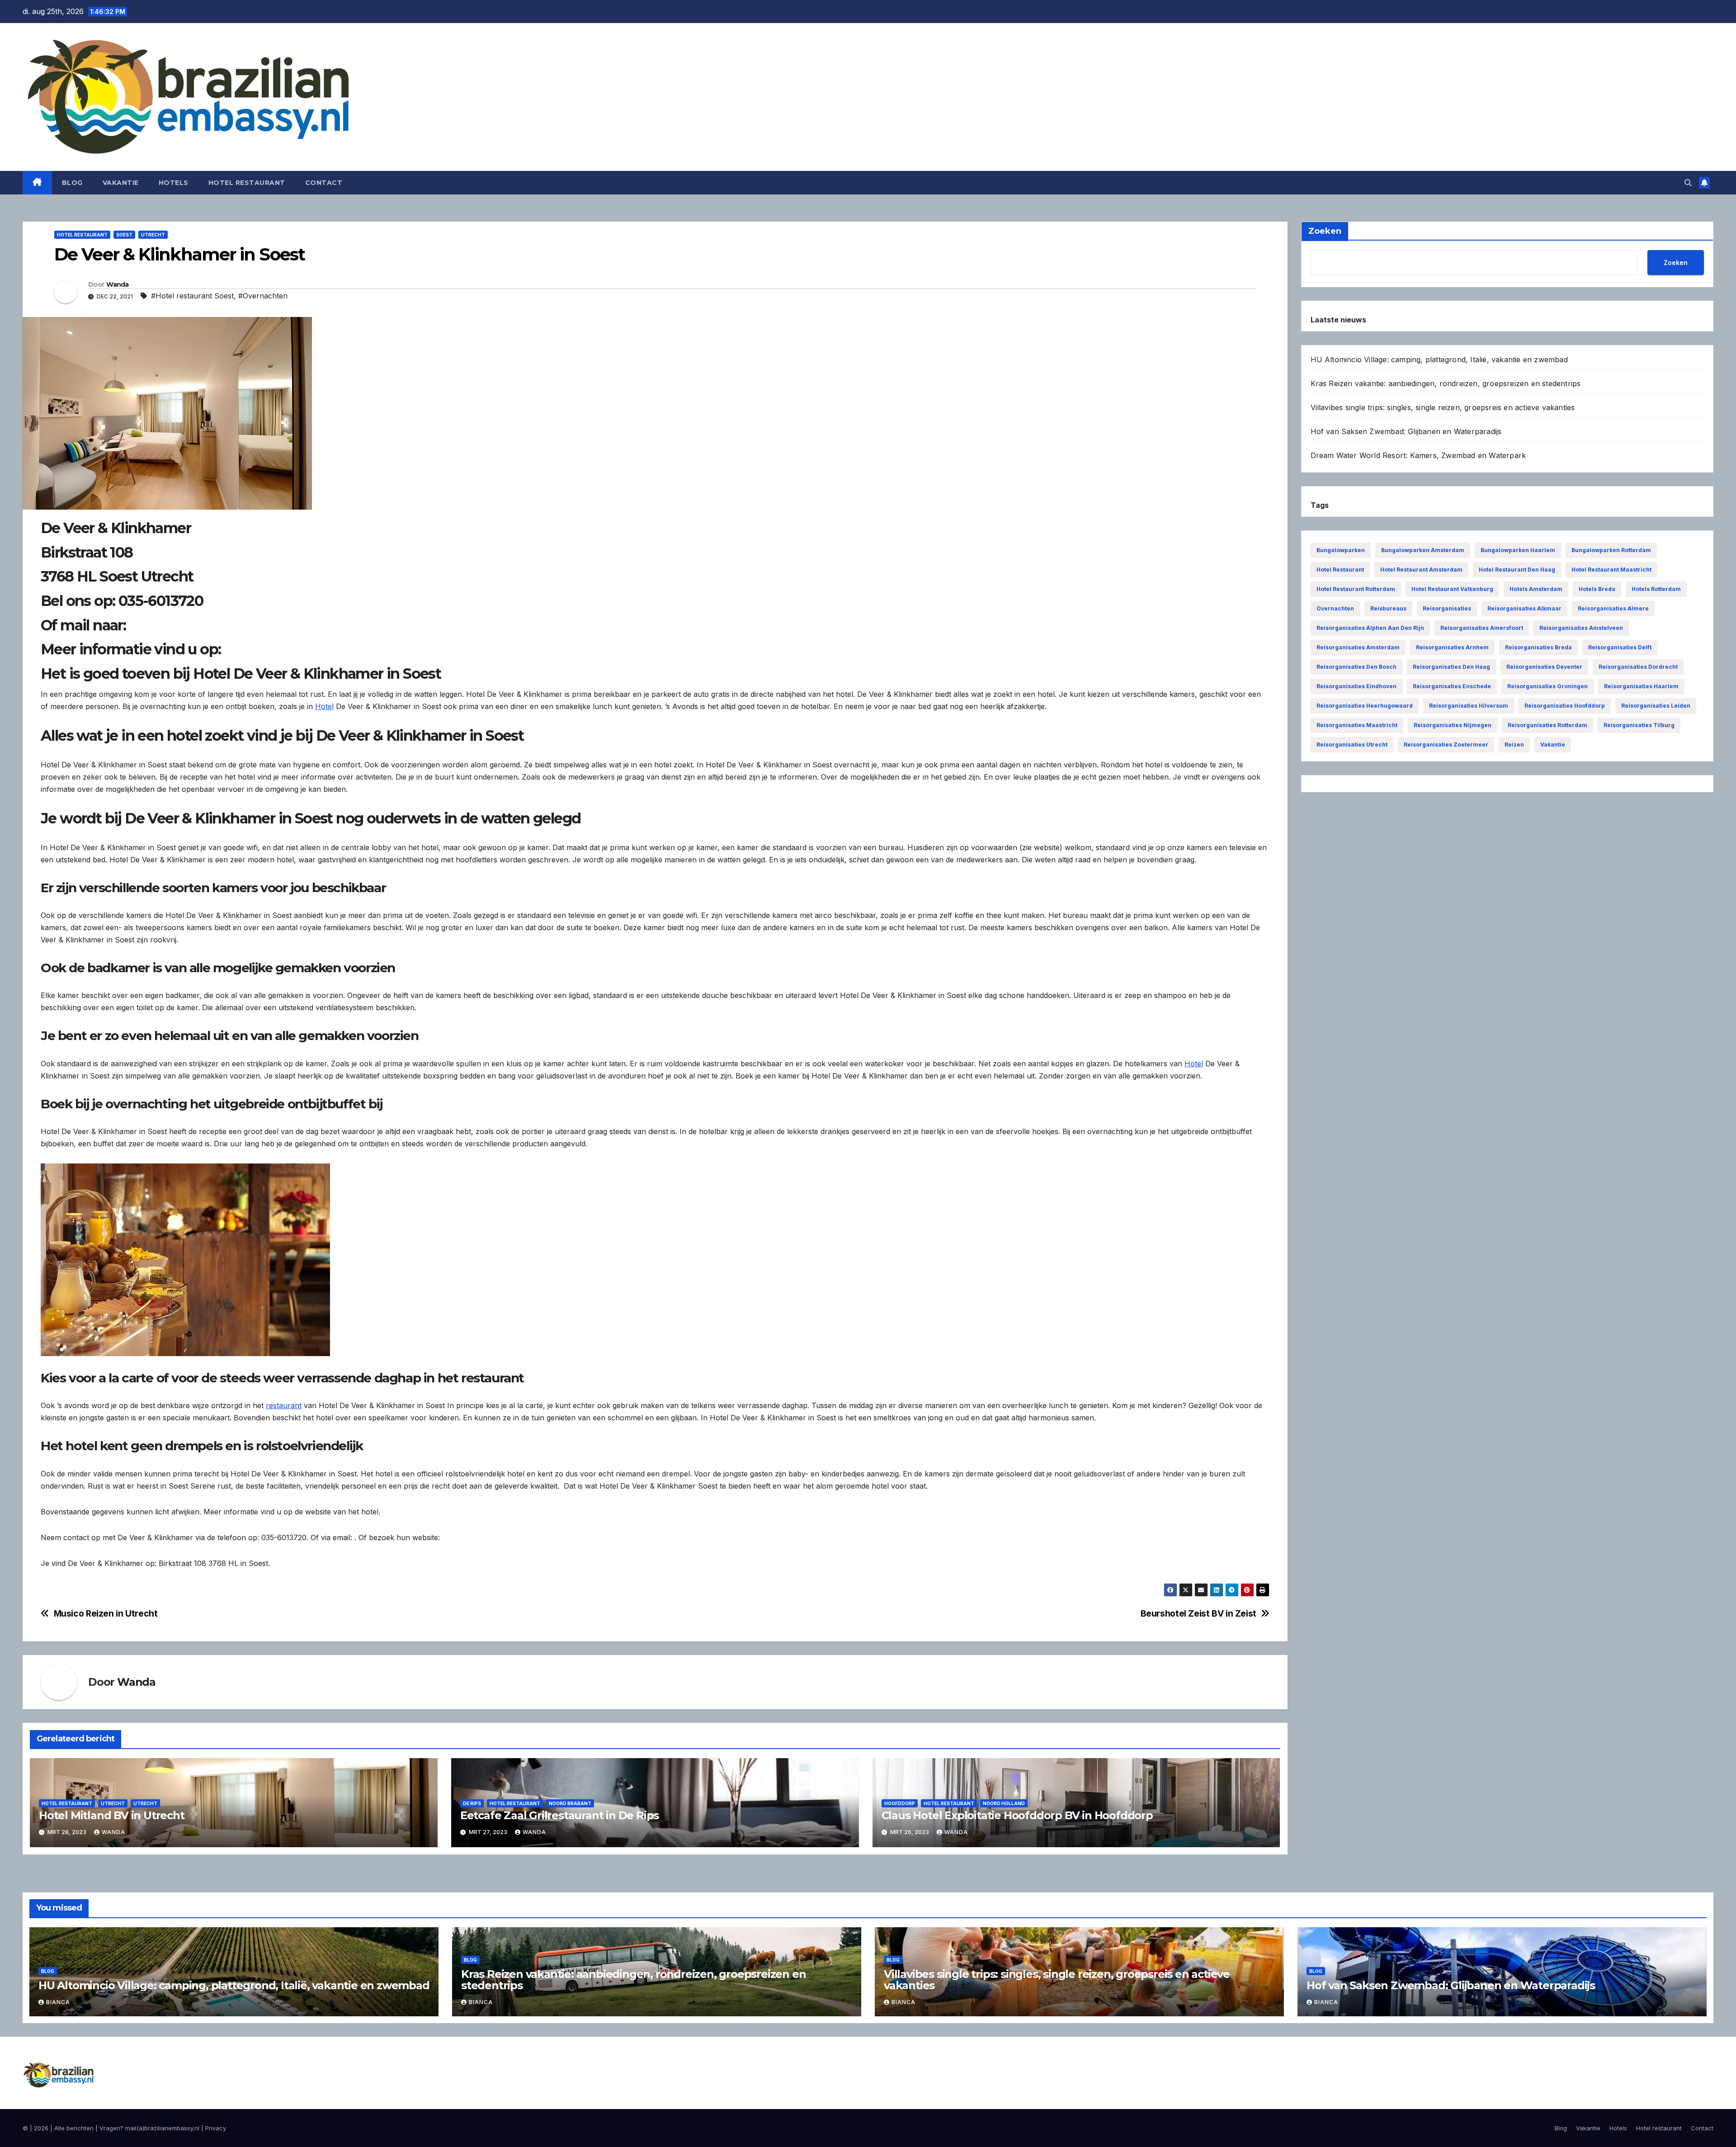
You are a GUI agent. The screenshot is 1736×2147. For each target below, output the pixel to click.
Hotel (324, 706)
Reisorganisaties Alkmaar (1524, 608)
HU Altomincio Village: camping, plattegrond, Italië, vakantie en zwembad (1439, 359)
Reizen (1514, 745)
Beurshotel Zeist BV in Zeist (1198, 1614)
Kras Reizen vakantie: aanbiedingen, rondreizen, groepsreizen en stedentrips (1446, 383)
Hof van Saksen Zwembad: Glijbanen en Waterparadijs (1406, 431)
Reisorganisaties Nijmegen (1453, 725)
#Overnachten (263, 296)
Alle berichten (74, 2128)
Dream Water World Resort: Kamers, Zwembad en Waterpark (1418, 455)
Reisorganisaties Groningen (1547, 686)
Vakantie (121, 183)
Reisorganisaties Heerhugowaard (1365, 706)
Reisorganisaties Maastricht (1357, 725)
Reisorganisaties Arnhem (1452, 647)
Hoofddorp (900, 1803)
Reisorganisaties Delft (1620, 647)
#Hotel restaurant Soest (192, 296)
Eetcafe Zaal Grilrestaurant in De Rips (559, 1815)
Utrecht (153, 235)
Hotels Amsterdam (1536, 589)
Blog (72, 183)
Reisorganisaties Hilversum (1469, 706)
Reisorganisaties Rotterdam (1547, 725)
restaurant (284, 1405)
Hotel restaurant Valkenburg (1452, 589)
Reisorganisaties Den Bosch (1356, 667)
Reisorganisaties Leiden (1656, 706)
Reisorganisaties (1447, 608)
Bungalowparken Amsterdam (1423, 550)
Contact (324, 183)
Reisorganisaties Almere (1613, 608)
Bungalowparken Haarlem (1518, 550)
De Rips (472, 1803)
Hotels (174, 183)
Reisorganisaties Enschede (1452, 686)
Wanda (118, 284)
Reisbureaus (1388, 608)
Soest (124, 235)
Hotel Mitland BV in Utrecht (112, 1815)
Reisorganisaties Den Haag (1451, 667)
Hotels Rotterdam (1656, 589)
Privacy (216, 2128)
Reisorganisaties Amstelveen (1581, 628)
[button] (1688, 183)
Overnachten (1335, 608)
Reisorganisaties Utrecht (1352, 745)
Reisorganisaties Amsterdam (1358, 647)
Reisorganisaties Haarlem (1641, 686)
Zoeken (1676, 262)
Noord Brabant (570, 1803)
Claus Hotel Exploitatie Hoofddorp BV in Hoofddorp (1017, 1815)
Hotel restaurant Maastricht (1611, 570)
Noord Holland (1004, 1803)
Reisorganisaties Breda (1538, 647)
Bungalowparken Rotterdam (1611, 550)
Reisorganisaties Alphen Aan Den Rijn (1370, 628)
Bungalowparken (1341, 550)
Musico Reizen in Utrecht (106, 1614)
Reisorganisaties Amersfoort (1482, 628)
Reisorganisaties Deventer (1544, 667)
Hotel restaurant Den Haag (1517, 570)
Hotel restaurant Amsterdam (1421, 570)
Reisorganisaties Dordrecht (1638, 667)
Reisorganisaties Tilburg (1639, 725)
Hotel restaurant (247, 183)
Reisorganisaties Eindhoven (1356, 686)
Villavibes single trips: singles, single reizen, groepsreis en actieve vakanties (1443, 407)
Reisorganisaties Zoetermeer (1446, 745)
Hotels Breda (1597, 589)
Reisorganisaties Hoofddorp (1565, 706)
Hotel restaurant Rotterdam (1356, 589)
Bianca (58, 2002)
